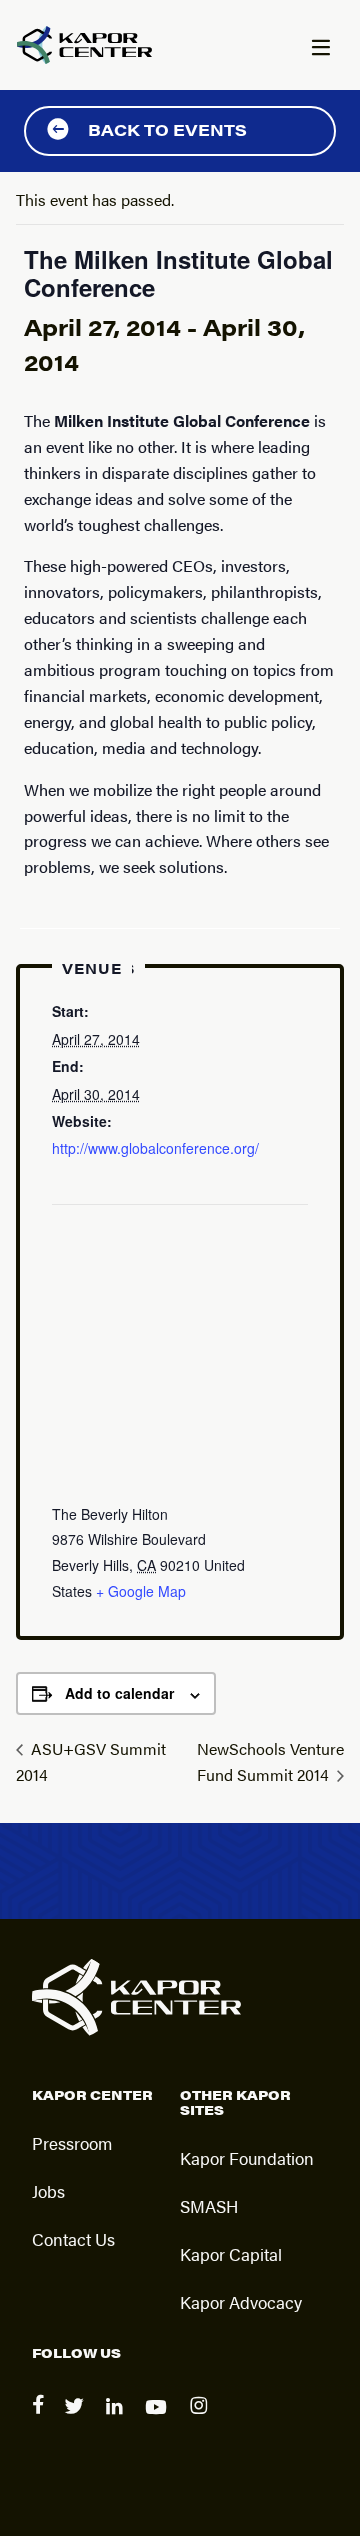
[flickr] (201, 2419)
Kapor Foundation (247, 2158)
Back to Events (167, 129)
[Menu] (320, 49)
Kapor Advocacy (241, 2302)
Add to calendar (119, 1693)
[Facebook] (40, 2419)
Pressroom (72, 2143)
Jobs (48, 2191)
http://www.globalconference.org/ (155, 1148)
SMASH (209, 2206)
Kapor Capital (231, 2254)
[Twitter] (77, 2419)
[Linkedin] (117, 2419)
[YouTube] (159, 2419)
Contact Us (73, 2239)
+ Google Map (141, 1591)
